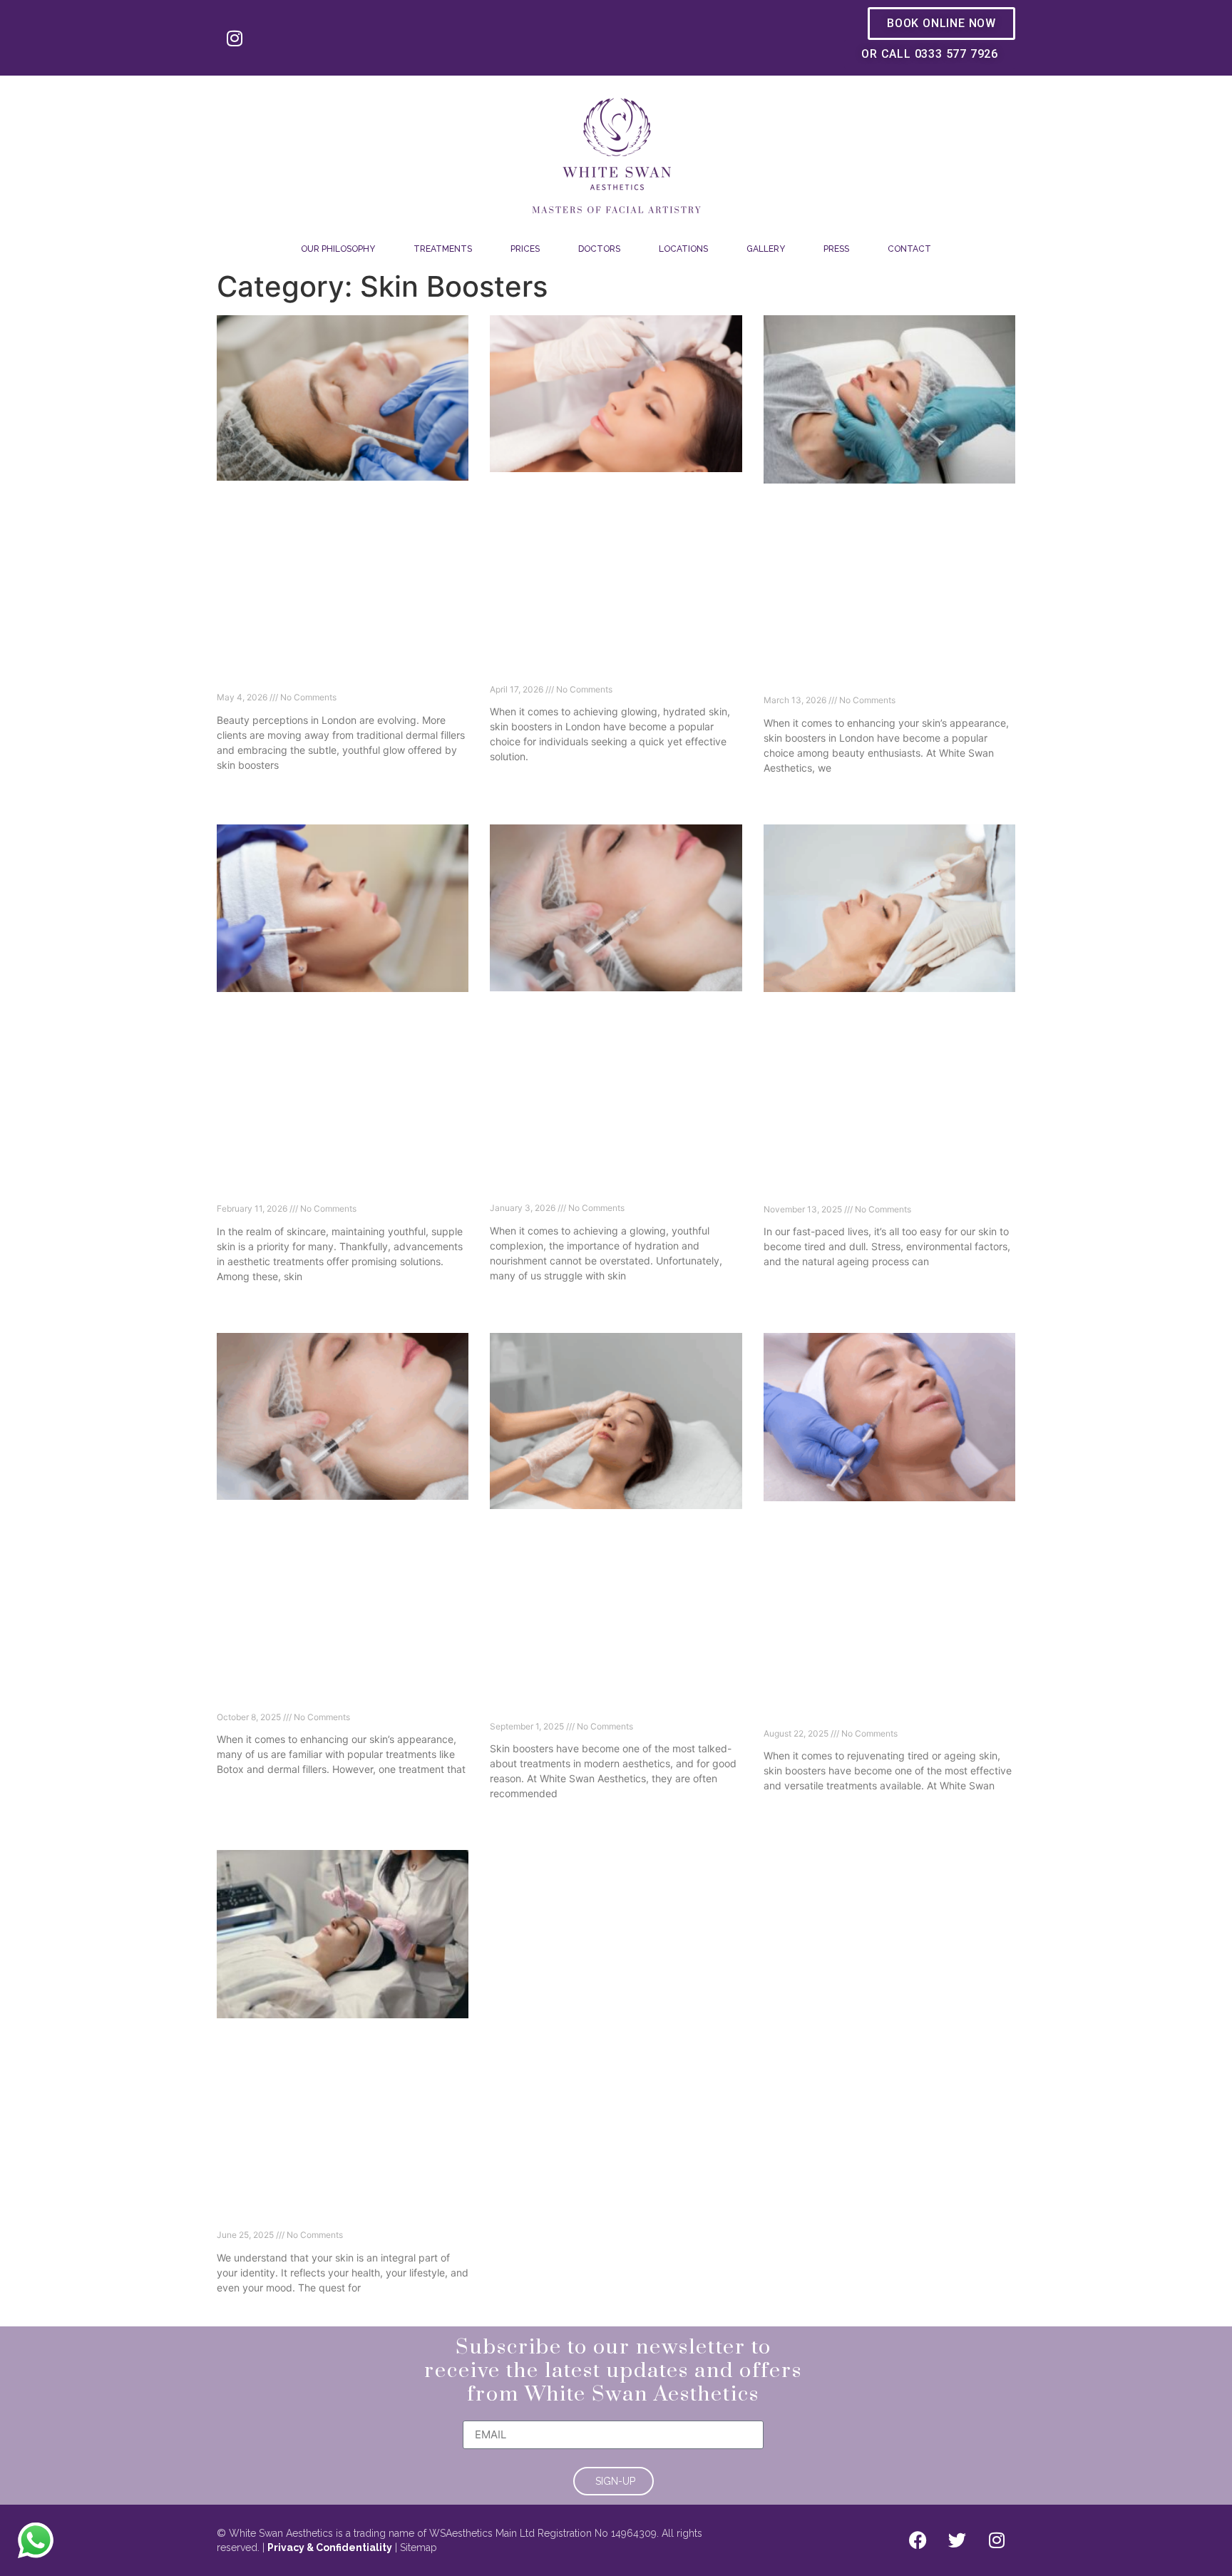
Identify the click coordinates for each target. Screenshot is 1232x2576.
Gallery (766, 249)
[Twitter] (958, 2540)
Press (836, 249)
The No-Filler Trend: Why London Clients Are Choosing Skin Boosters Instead (342, 676)
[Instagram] (235, 38)
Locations (683, 249)
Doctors (599, 249)
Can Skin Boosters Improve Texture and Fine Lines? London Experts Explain (340, 1188)
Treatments (443, 249)
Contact (909, 249)
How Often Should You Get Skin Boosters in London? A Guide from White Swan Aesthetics (889, 1704)
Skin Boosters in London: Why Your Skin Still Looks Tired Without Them (613, 1187)
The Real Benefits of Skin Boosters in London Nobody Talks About (332, 1696)
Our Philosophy (338, 249)
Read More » (243, 789)
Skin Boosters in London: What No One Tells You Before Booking (610, 668)
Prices (525, 249)
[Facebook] (918, 2540)
